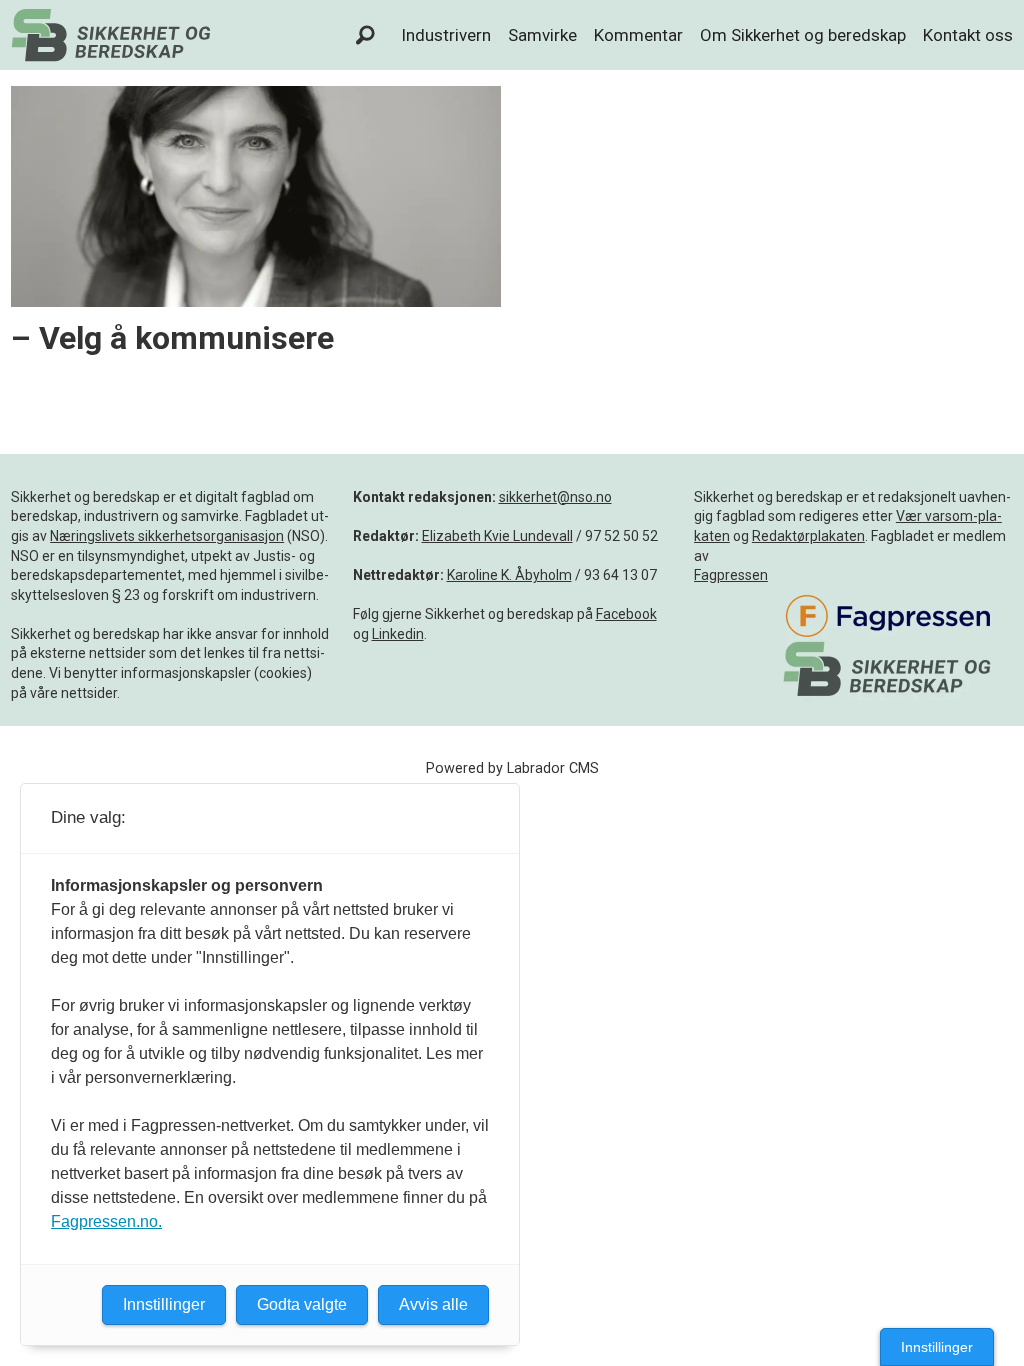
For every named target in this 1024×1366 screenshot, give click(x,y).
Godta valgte (302, 1304)
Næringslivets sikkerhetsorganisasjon (167, 536)
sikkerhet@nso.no (555, 497)
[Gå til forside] (111, 35)
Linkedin (398, 634)
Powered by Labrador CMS (512, 768)
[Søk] (366, 35)
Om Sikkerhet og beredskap (803, 35)
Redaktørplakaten (808, 536)
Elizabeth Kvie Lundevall (497, 536)
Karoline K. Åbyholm (509, 575)
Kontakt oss (968, 35)
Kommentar (638, 35)
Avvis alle (433, 1304)
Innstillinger (937, 1347)
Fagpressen (731, 575)
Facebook (626, 614)
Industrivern (446, 35)
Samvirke (542, 35)
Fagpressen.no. (106, 1221)
